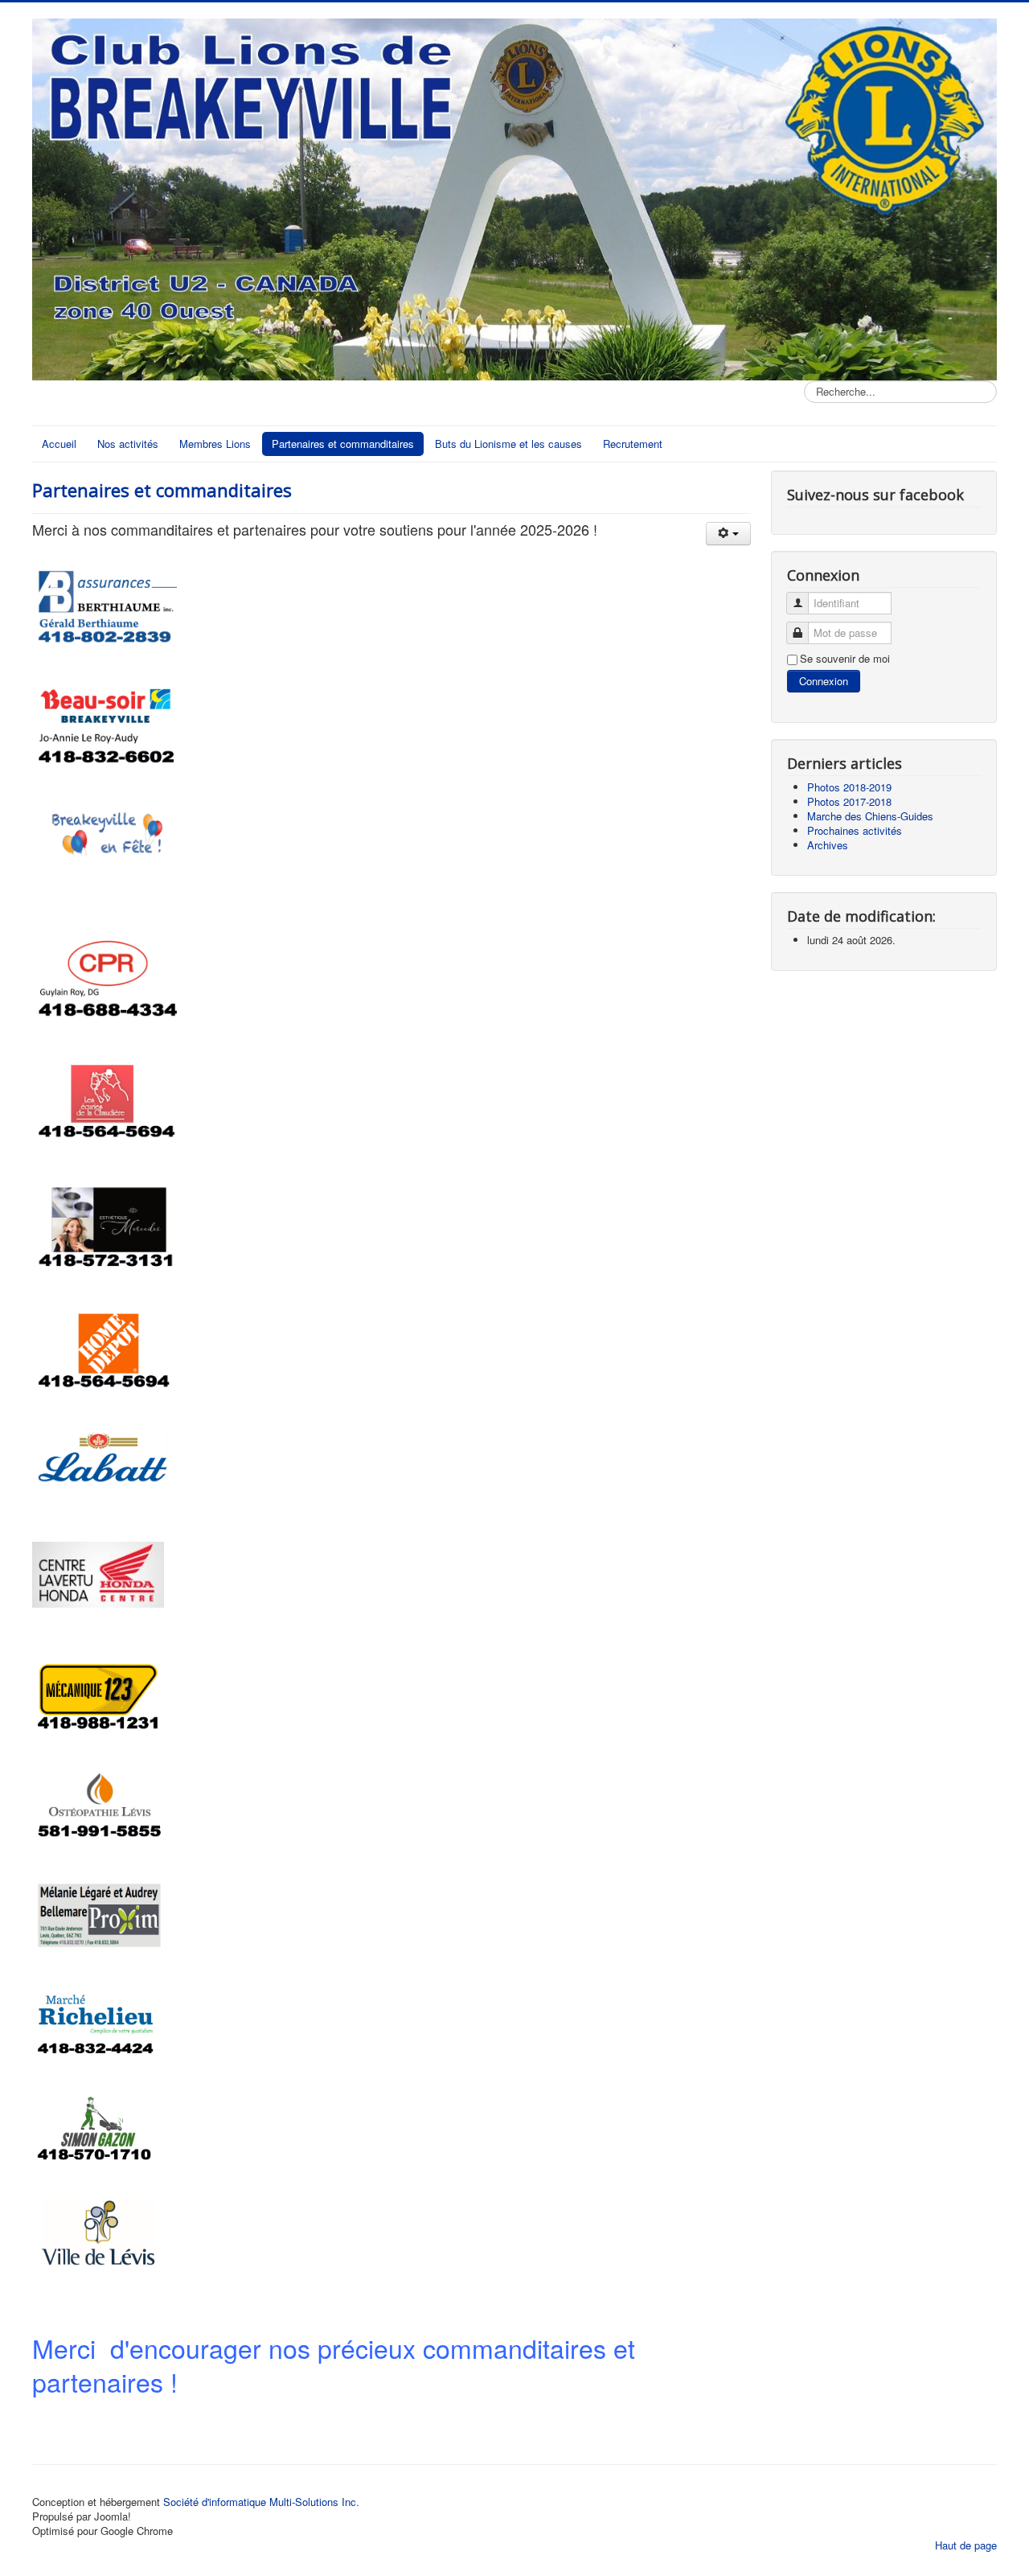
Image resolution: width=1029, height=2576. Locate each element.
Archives (828, 845)
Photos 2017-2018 (849, 801)
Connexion (824, 681)
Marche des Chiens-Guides (870, 816)
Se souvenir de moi (845, 659)
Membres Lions (215, 444)
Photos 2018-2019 (849, 787)
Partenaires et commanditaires (343, 444)
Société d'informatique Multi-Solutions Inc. (261, 2502)
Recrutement (633, 444)
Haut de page (966, 2545)
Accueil (59, 444)
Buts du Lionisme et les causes (508, 444)
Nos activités (128, 444)
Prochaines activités (855, 830)
